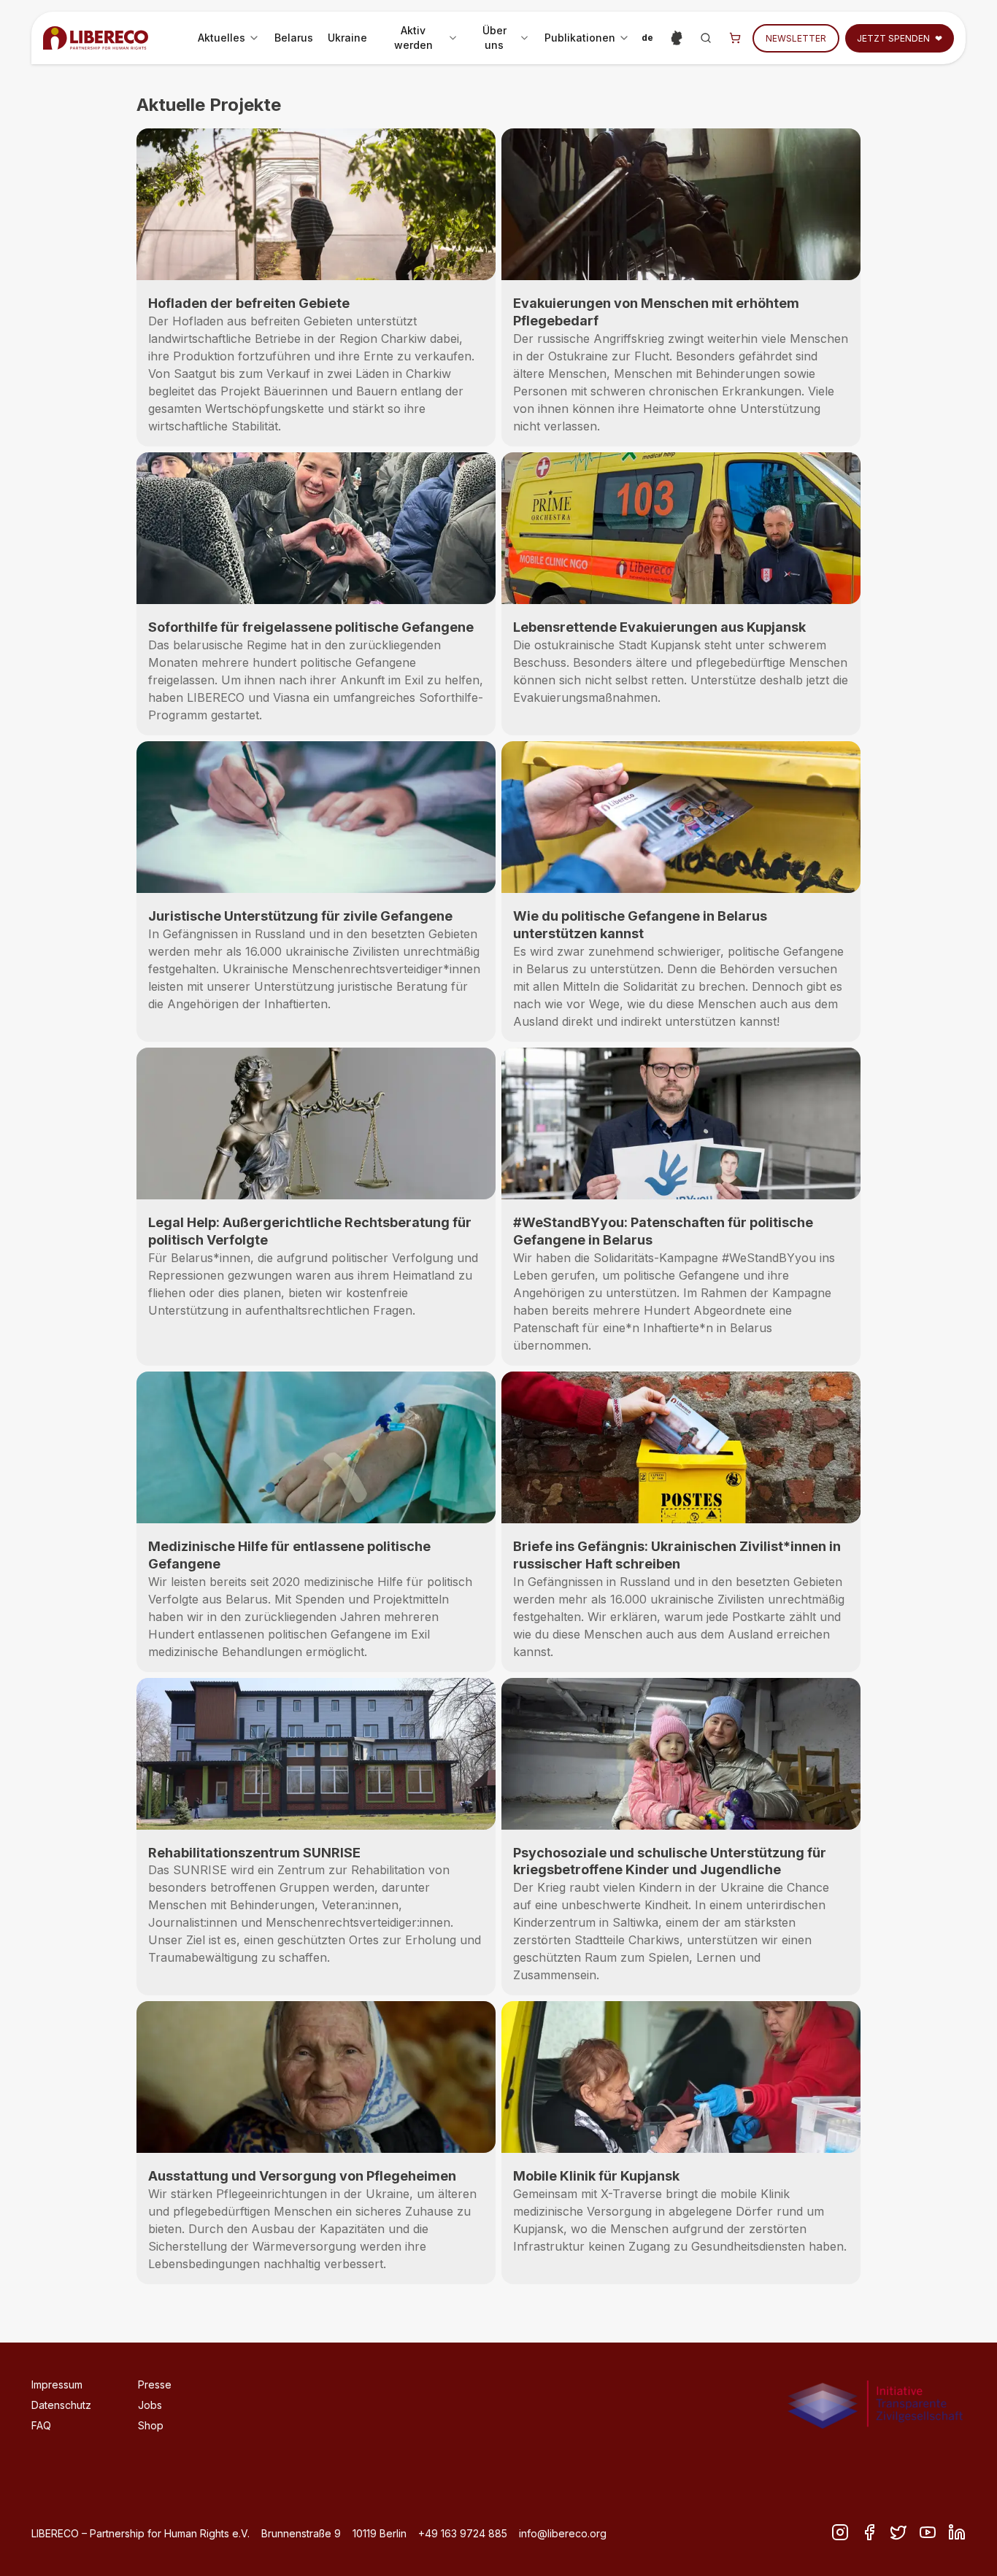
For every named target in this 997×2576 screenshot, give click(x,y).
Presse (155, 2384)
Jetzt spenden (900, 38)
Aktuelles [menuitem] (231, 41)
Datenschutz (61, 2405)
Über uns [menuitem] (504, 38)
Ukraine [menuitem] (347, 38)
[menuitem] (229, 38)
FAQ (41, 2425)
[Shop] (735, 38)
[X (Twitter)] (898, 2532)
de (650, 40)
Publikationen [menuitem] (590, 41)
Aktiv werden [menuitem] (423, 38)
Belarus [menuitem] (294, 38)
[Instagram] (840, 2532)
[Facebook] (869, 2532)
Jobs (150, 2405)
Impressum (57, 2384)
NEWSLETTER (796, 38)
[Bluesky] (928, 2532)
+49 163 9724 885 (463, 2533)
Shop (151, 2425)
